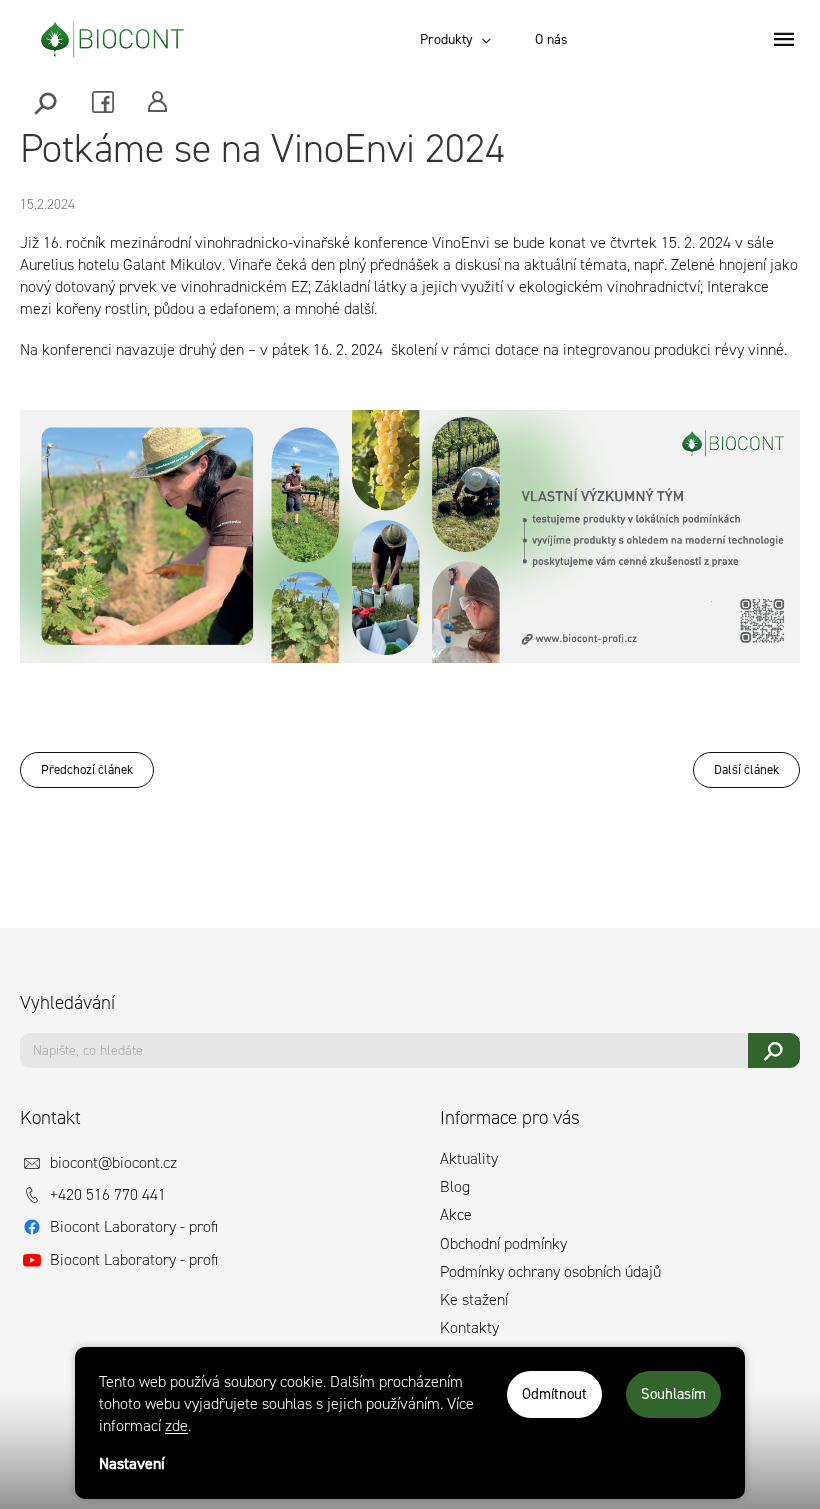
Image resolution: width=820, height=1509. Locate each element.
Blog (455, 1186)
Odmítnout (554, 1394)
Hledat (774, 1050)
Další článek (746, 769)
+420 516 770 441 (108, 1194)
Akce (456, 1214)
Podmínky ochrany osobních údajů (550, 1271)
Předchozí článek (87, 769)
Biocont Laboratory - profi (134, 1226)
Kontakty (469, 1327)
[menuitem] (455, 40)
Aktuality (469, 1158)
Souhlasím (673, 1394)
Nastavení (132, 1463)
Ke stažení (474, 1299)
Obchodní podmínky (503, 1243)
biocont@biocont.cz (113, 1162)
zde (176, 1425)
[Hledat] (47, 101)
